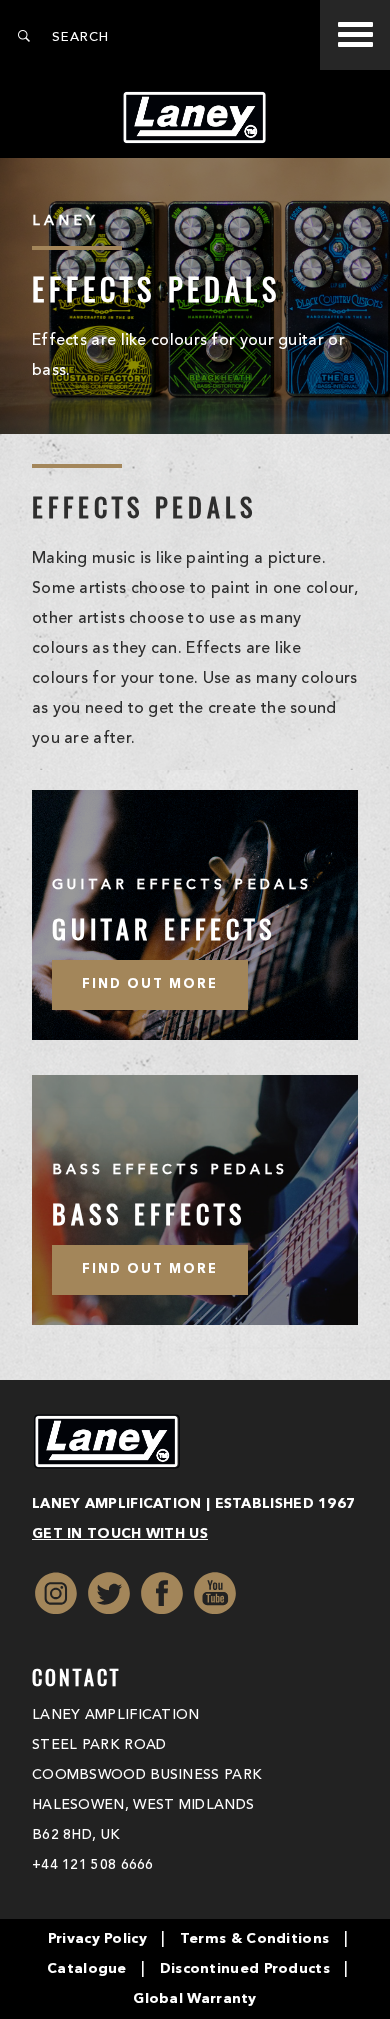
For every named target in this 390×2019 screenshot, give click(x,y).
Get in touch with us (120, 1534)
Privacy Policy (97, 1939)
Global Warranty (195, 1999)
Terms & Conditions (254, 1939)
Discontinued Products (245, 1969)
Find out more (150, 984)
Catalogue (87, 1969)
